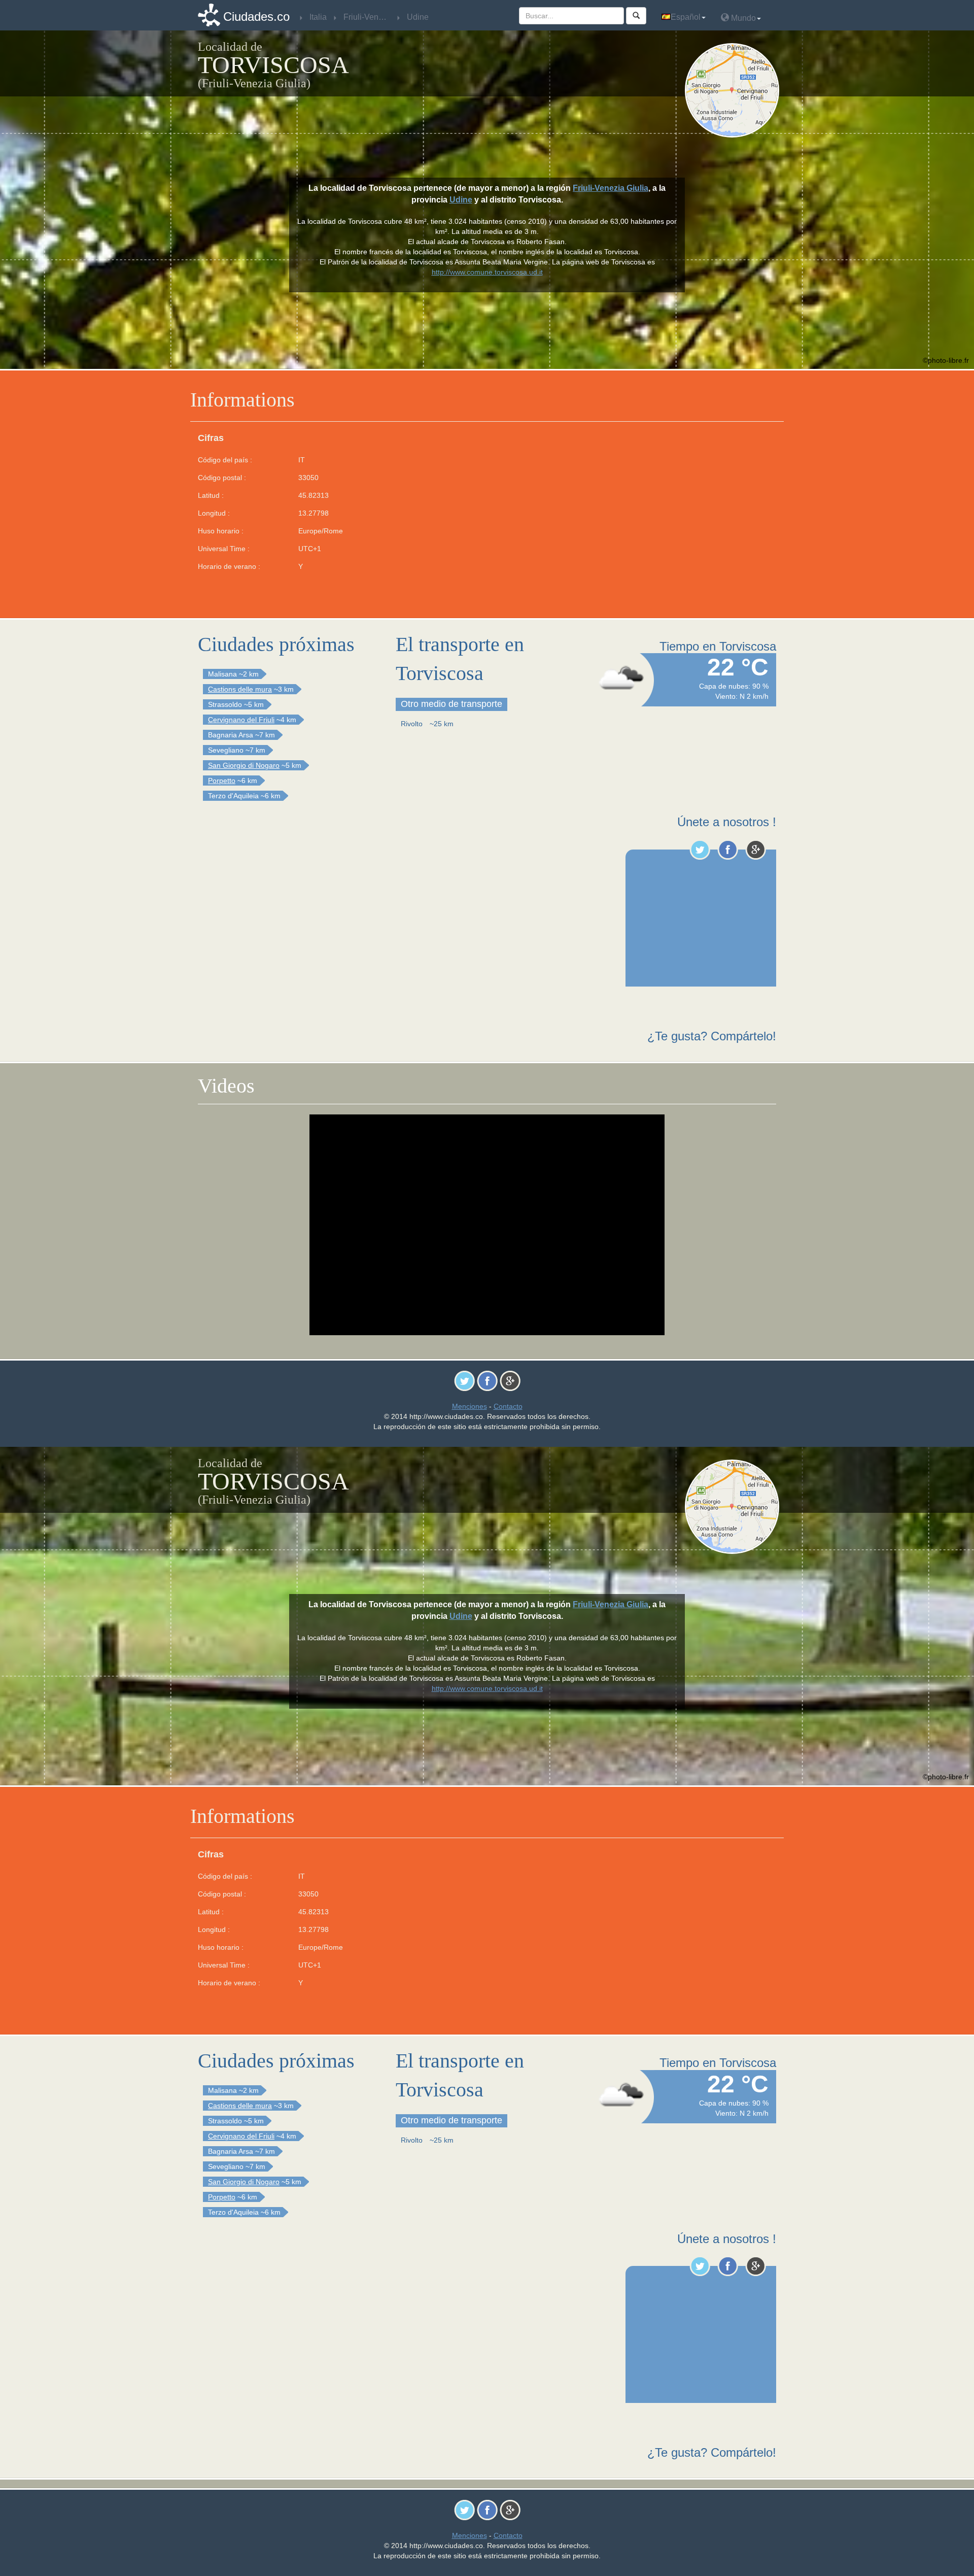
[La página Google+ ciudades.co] (756, 850)
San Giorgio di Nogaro (244, 765)
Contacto (508, 1406)
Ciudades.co (256, 16)
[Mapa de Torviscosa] (734, 90)
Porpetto (222, 781)
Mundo (742, 18)
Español (686, 17)
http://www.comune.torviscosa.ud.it (487, 272)
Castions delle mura (240, 689)
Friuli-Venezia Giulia (611, 188)
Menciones (469, 1406)
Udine (461, 200)
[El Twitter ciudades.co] (700, 850)
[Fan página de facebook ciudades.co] (728, 850)
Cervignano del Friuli (241, 720)
